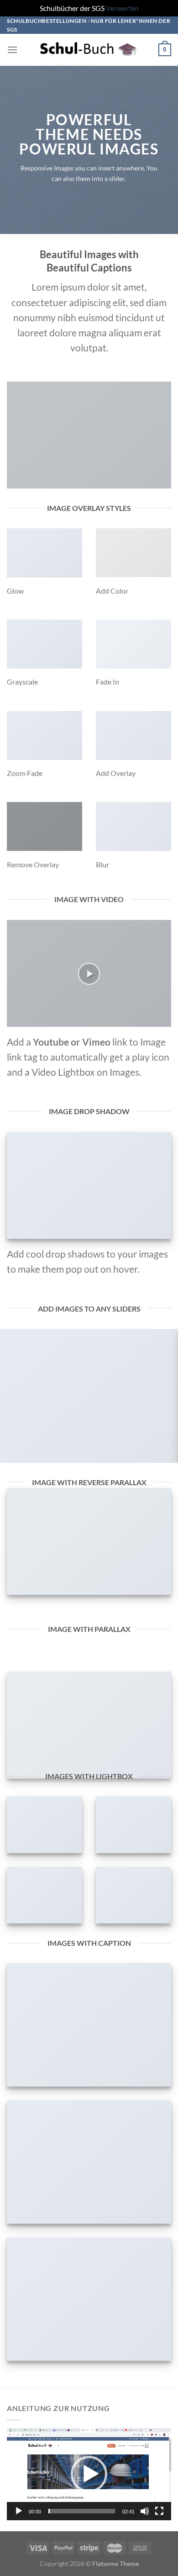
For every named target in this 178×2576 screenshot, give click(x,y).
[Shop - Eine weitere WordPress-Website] (89, 50)
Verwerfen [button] (122, 8)
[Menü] (12, 50)
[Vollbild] (159, 2511)
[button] (89, 2474)
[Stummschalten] (145, 2511)
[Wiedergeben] (19, 2511)
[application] (89, 2474)
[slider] (82, 2511)
